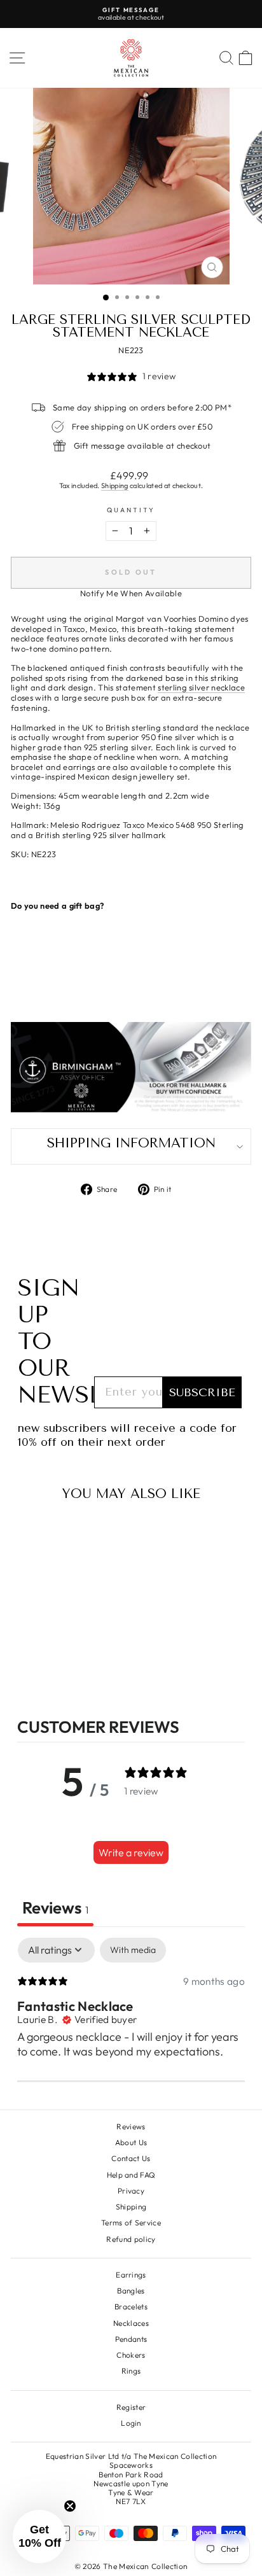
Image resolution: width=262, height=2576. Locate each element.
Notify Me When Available (131, 593)
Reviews (131, 2126)
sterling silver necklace (201, 688)
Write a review (131, 1852)
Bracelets (131, 2306)
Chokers (131, 2355)
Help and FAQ (131, 2175)
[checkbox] (133, 1950)
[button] (39, 2537)
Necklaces (131, 2323)
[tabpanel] (131, 2020)
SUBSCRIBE (202, 1392)
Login (131, 2423)
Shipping (115, 486)
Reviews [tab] (55, 1907)
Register (131, 2407)
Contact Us (131, 2158)
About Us (131, 2142)
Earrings (131, 2275)
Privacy (131, 2191)
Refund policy (131, 2239)
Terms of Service (131, 2222)
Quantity (131, 510)
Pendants (131, 2339)
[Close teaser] (70, 2506)
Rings (131, 2371)
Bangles (131, 2291)
